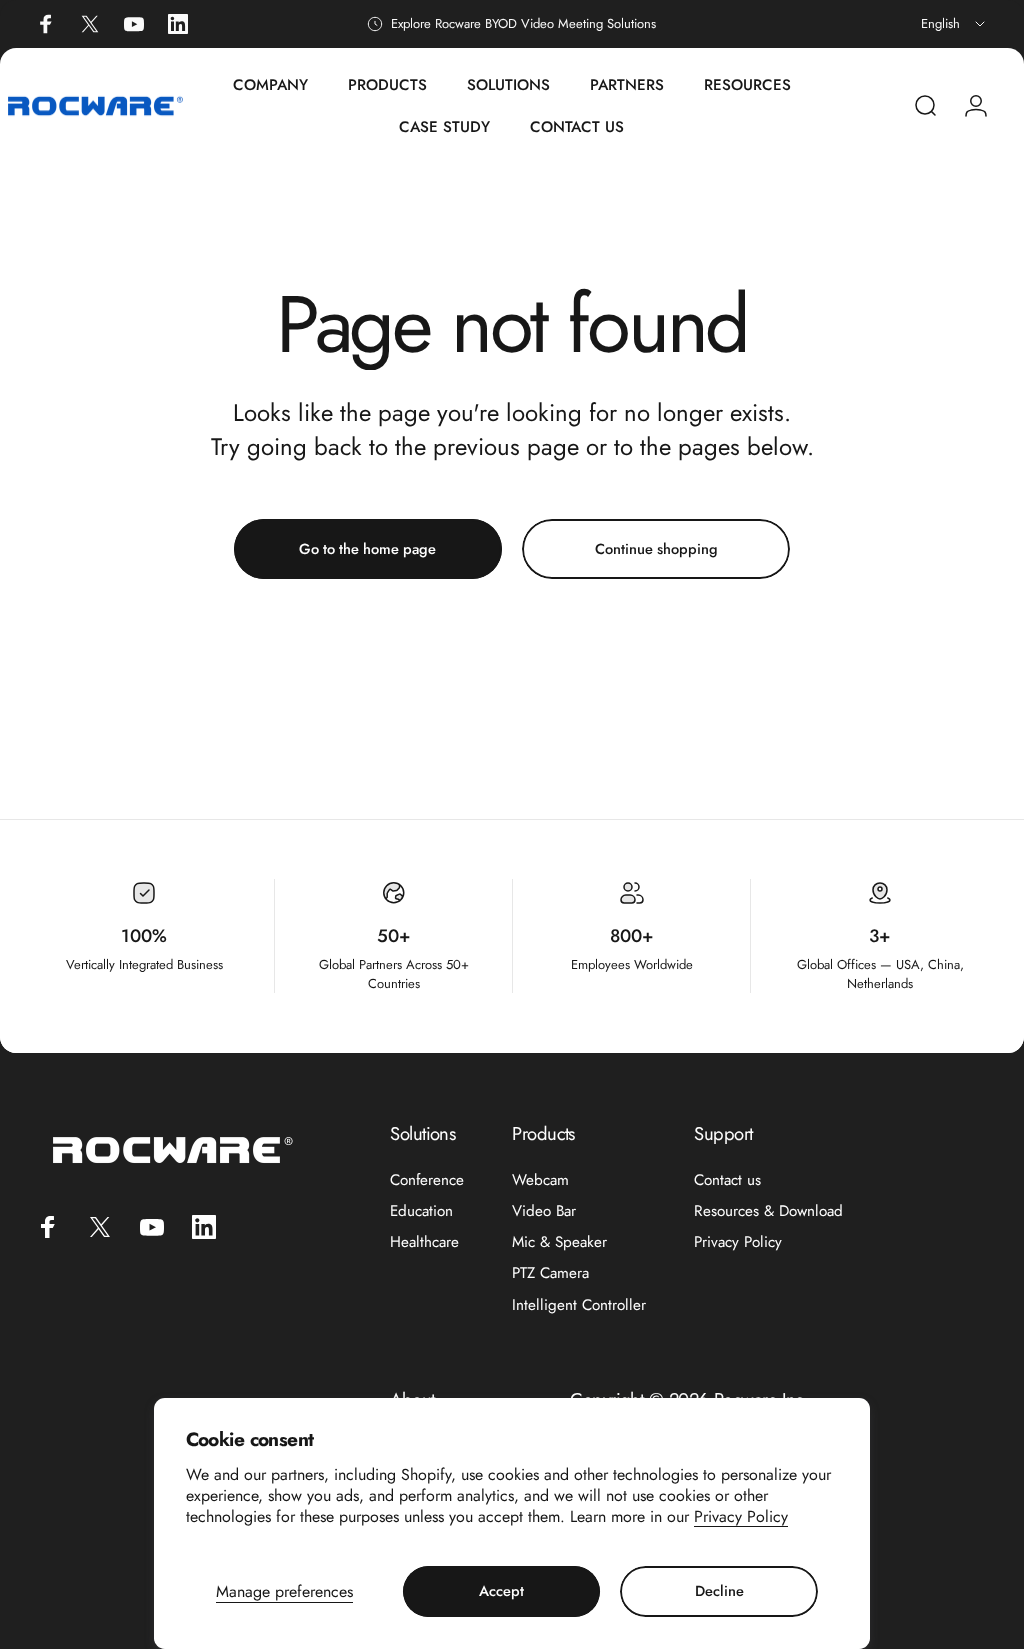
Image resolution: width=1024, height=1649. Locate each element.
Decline (719, 1590)
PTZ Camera (550, 1273)
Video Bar (544, 1211)
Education (421, 1211)
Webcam (540, 1180)
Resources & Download (768, 1211)
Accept (501, 1590)
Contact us (727, 1180)
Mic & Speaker (559, 1242)
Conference (427, 1180)
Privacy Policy (741, 1516)
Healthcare (424, 1242)
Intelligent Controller (579, 1305)
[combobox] (954, 24)
